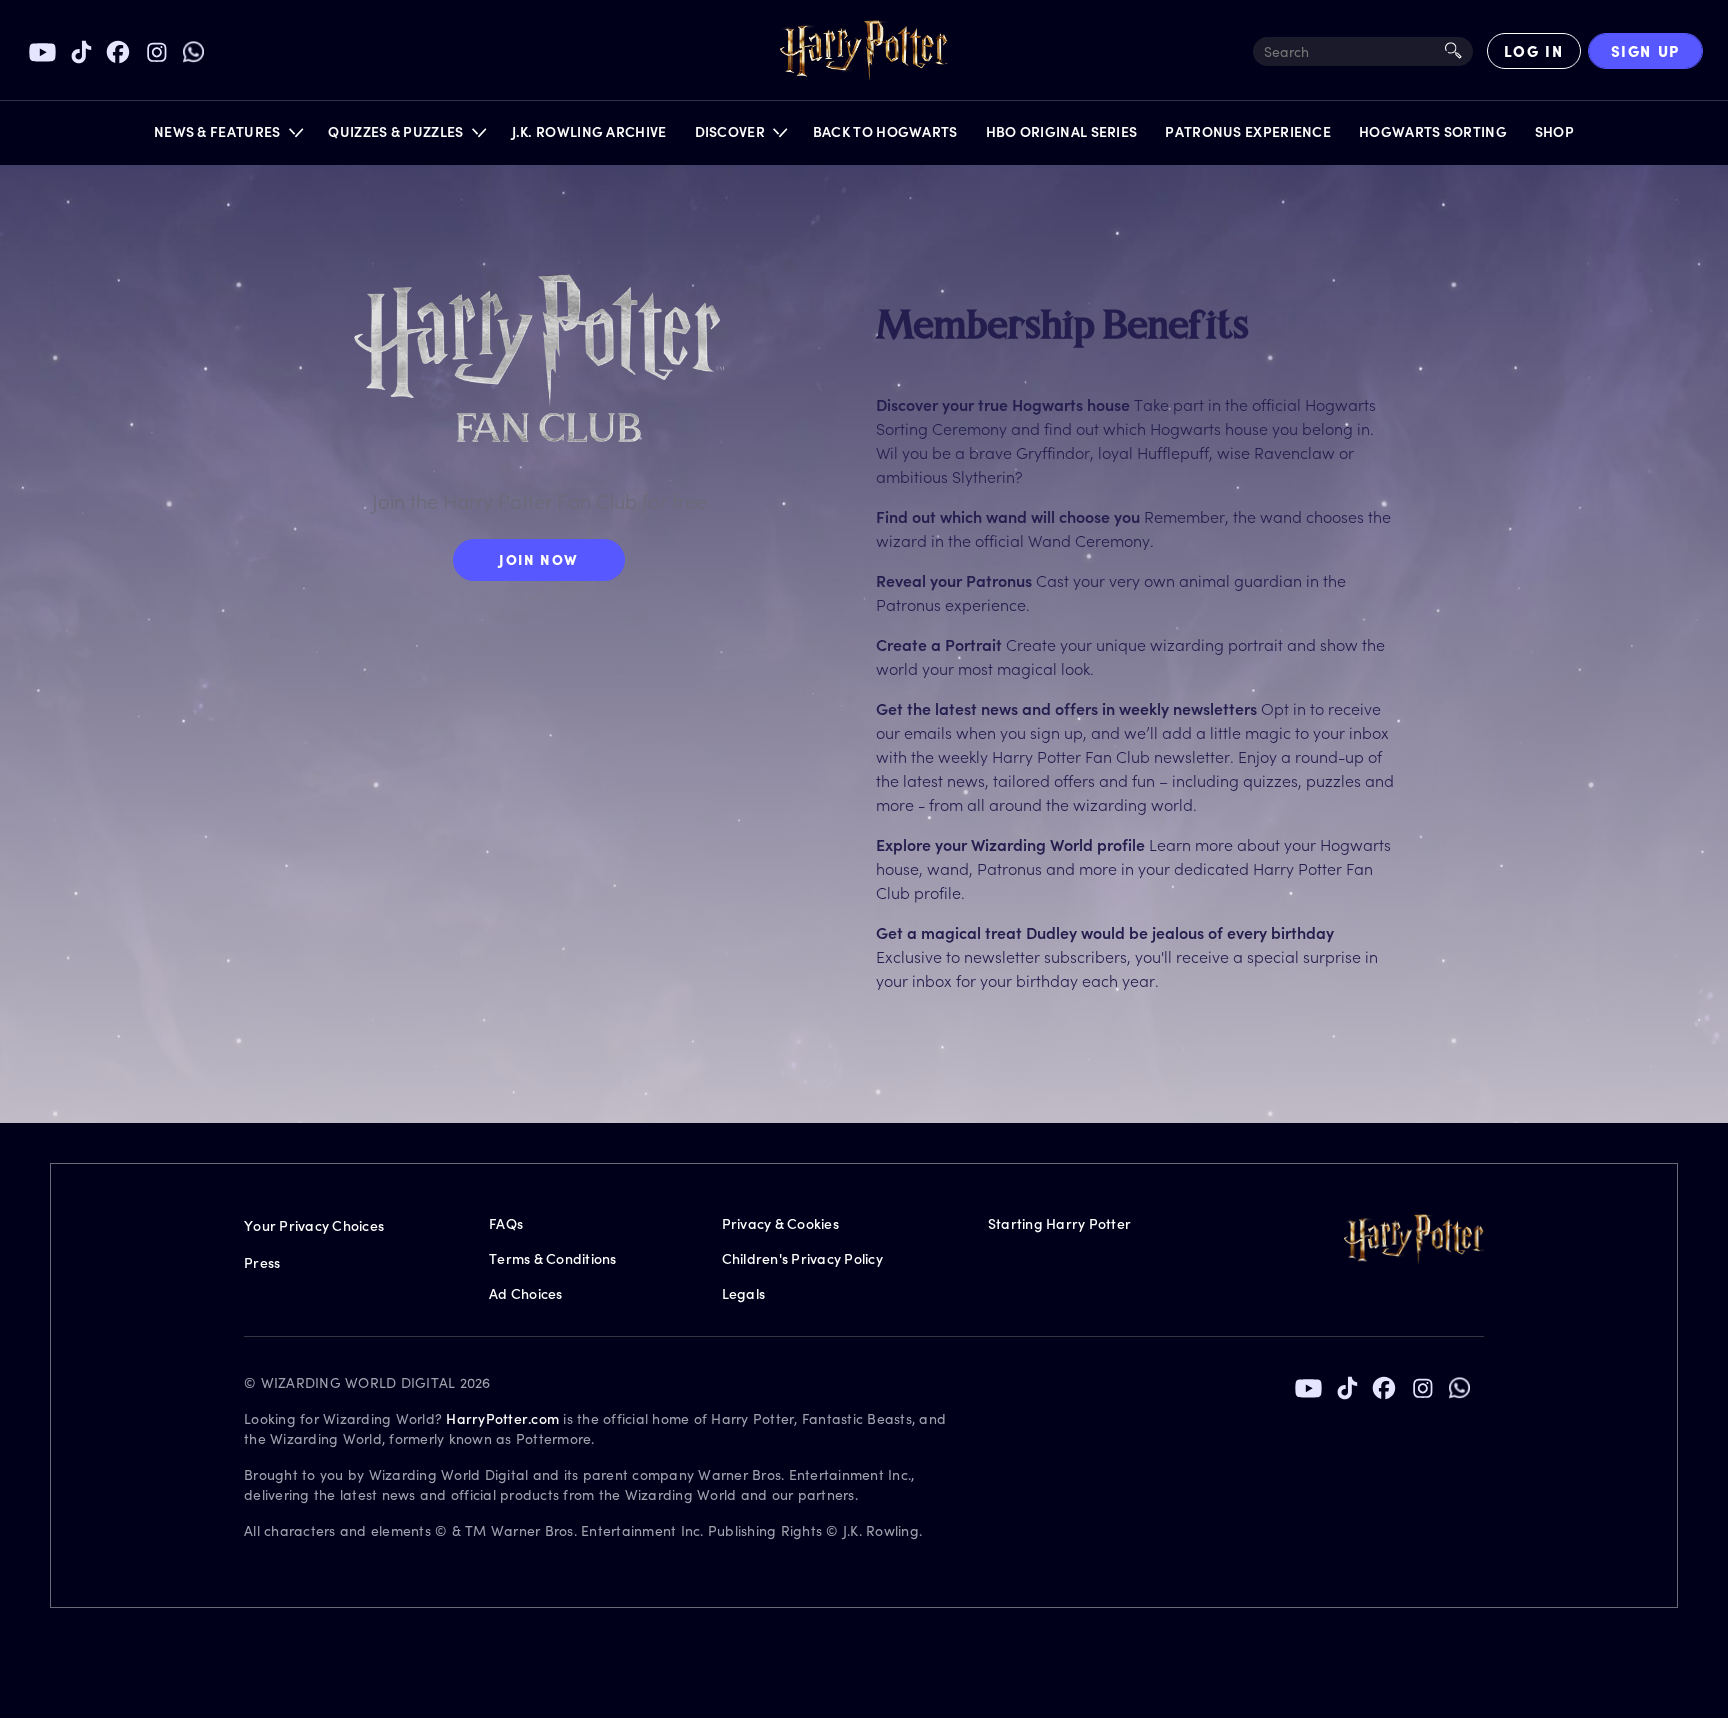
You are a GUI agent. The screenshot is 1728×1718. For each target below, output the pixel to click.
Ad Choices (526, 1293)
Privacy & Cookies (780, 1223)
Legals (744, 1293)
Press (262, 1262)
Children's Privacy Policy (802, 1258)
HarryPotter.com (502, 1418)
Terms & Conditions (553, 1258)
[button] (227, 136)
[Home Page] (864, 51)
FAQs (506, 1223)
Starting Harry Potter (1059, 1223)
